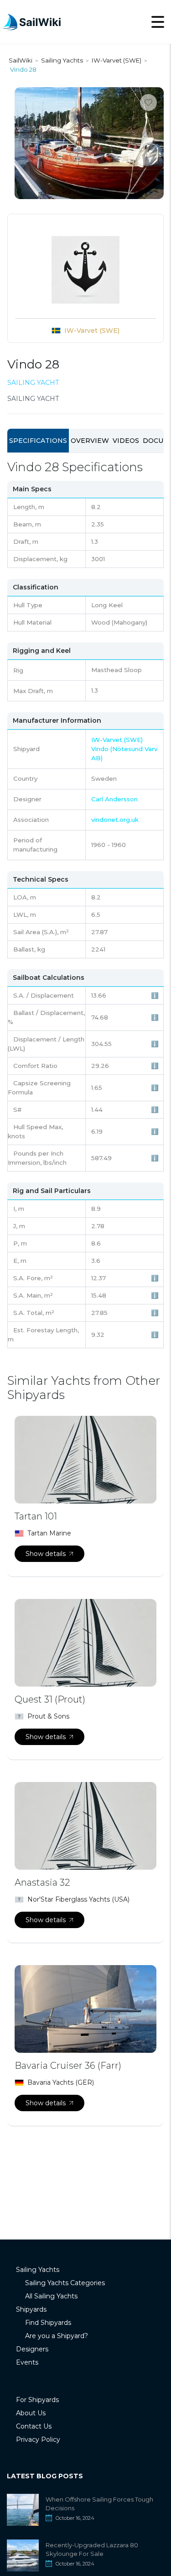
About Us (31, 2413)
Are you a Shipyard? (57, 2336)
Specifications (38, 441)
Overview (90, 441)
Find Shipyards (48, 2323)
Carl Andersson (114, 799)
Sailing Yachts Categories (65, 2283)
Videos (126, 441)
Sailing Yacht (33, 383)
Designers (32, 2349)
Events (27, 2362)
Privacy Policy (38, 2439)
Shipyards (31, 2309)
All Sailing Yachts (51, 2296)
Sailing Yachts (38, 2270)
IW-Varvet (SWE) (92, 331)
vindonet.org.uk (115, 820)
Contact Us (34, 2426)
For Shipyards (37, 2400)
